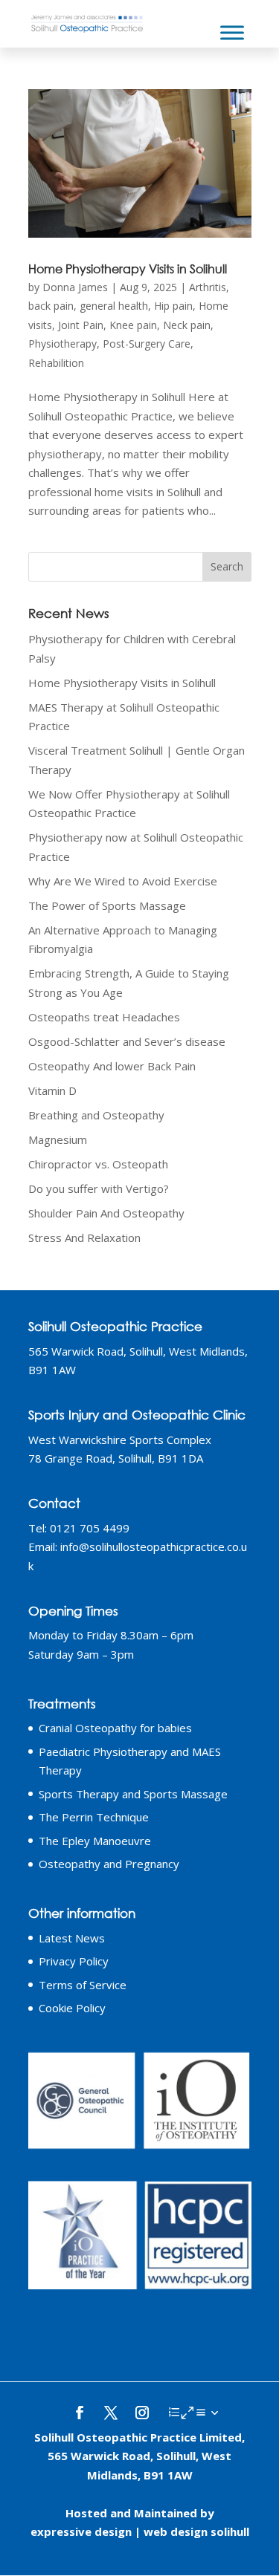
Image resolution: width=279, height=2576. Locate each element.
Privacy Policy (74, 1961)
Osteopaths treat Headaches (104, 1017)
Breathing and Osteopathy (96, 1115)
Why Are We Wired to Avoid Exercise (123, 881)
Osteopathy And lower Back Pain (112, 1066)
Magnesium (58, 1139)
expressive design (81, 2531)
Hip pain (173, 306)
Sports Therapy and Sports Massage (133, 1794)
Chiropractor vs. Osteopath (98, 1164)
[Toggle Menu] (232, 32)
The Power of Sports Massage (107, 905)
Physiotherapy (62, 344)
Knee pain (133, 325)
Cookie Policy (72, 2008)
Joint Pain (81, 325)
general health (114, 306)
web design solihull (196, 2531)
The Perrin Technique (94, 1817)
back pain (51, 306)
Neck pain (187, 325)
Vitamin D (52, 1090)
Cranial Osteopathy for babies (115, 1728)
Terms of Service (83, 1985)
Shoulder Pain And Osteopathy (106, 1213)
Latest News (72, 1938)
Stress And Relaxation (84, 1237)
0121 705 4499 (90, 1528)
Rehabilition (56, 363)
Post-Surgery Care (147, 344)
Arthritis (208, 287)
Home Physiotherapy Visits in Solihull (128, 269)
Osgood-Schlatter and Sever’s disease (127, 1041)
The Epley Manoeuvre (95, 1841)
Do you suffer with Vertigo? (99, 1188)
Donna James (75, 287)
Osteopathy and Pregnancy (109, 1864)
